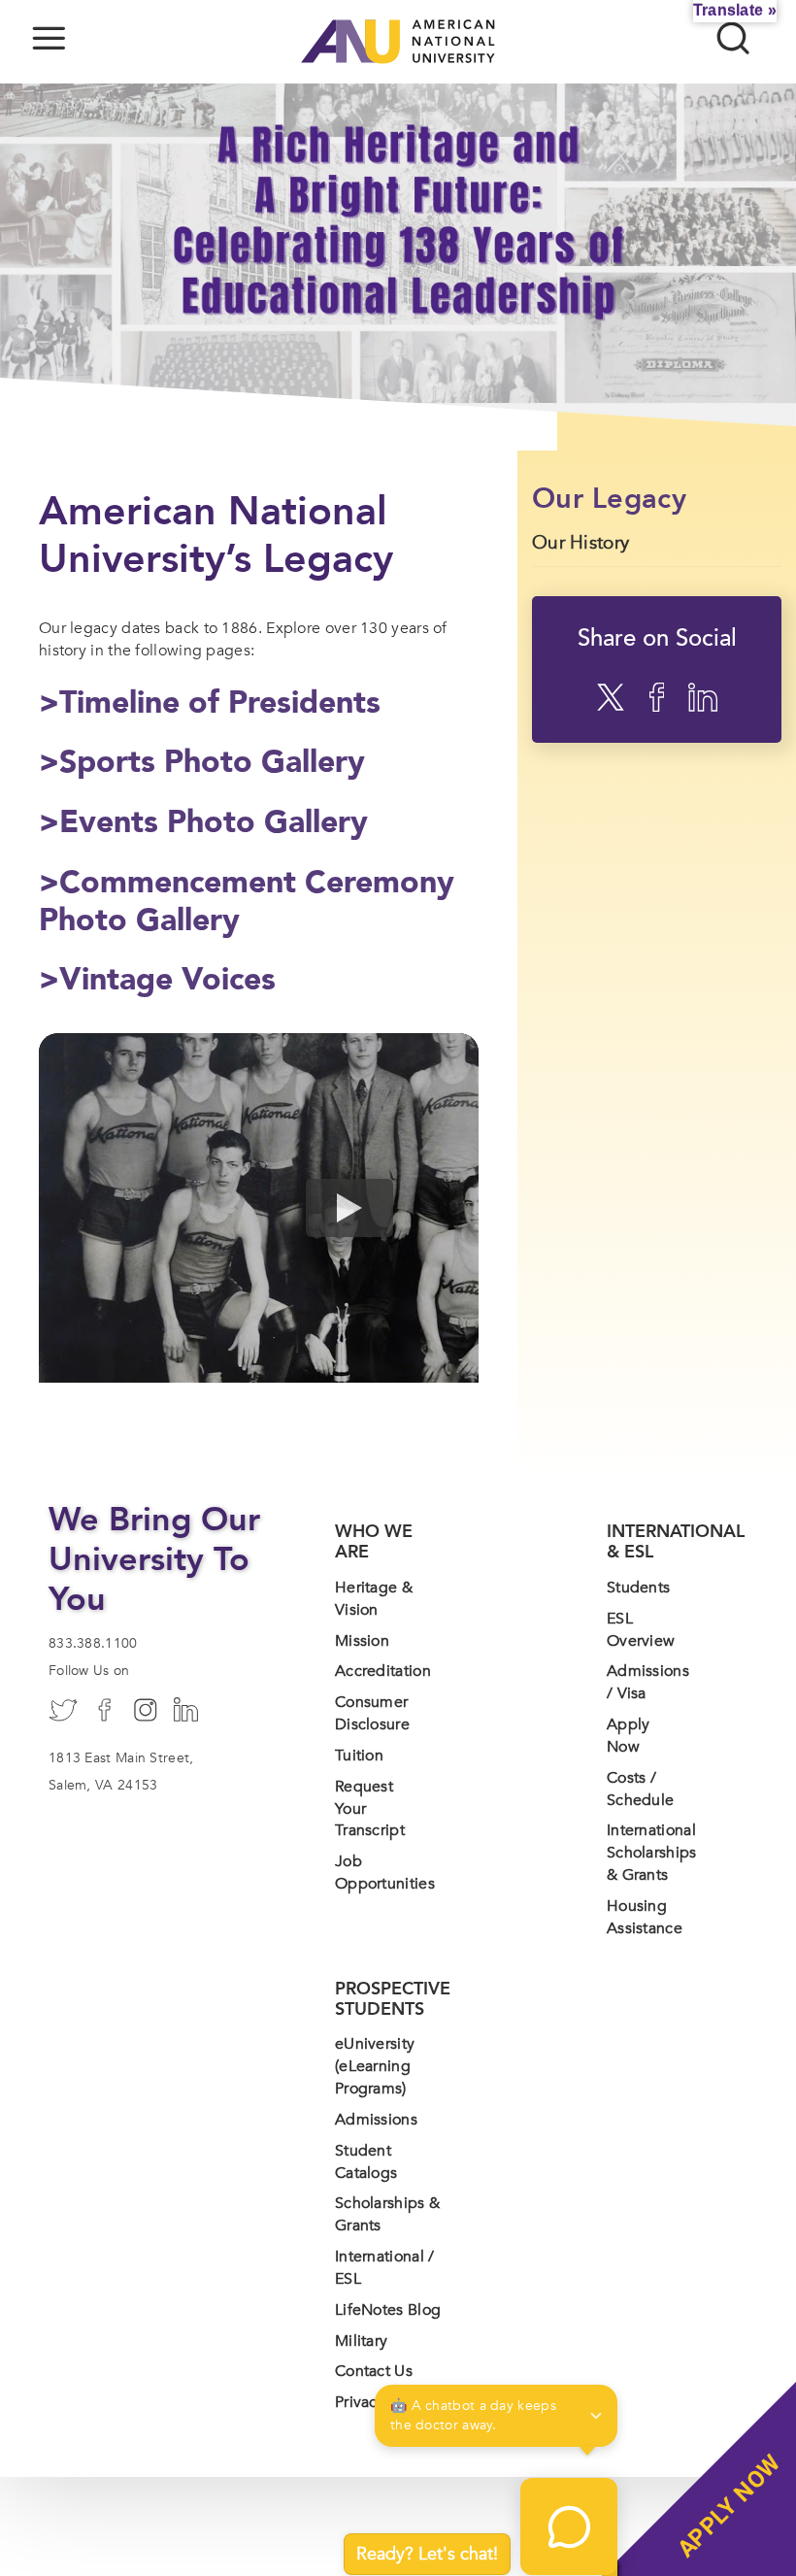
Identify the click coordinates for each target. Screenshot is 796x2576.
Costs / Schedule (640, 1789)
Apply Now (629, 1736)
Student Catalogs (366, 2162)
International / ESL (385, 2268)
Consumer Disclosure (372, 1713)
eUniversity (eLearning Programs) (375, 2066)
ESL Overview (641, 1630)
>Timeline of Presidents (210, 703)
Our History (580, 543)
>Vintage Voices (157, 980)
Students (638, 1588)
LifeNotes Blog (388, 2310)
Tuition (359, 1756)
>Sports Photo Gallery (202, 762)
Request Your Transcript (370, 1809)
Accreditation (383, 1671)
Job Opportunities (385, 1873)
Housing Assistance (645, 1917)
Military (361, 2341)
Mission (362, 1641)
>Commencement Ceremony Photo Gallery (247, 902)
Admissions (376, 2120)
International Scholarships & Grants (652, 1853)
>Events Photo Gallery (203, 822)
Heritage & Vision (374, 1599)
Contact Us (374, 2371)
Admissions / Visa (648, 1682)
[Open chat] (569, 2526)
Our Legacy (609, 499)
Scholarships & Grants (387, 2214)
